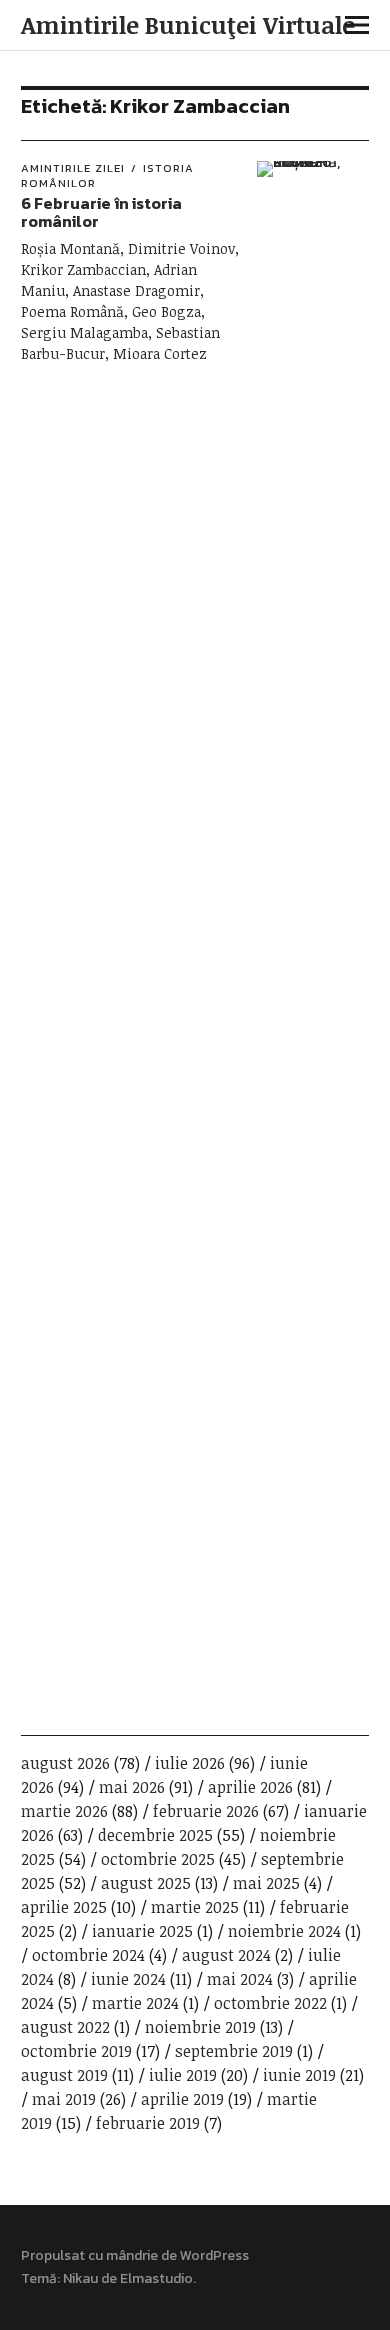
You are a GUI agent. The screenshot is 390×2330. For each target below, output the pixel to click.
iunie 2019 (299, 2075)
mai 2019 (64, 2099)
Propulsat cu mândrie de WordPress (135, 2255)
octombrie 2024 (88, 1955)
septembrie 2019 (234, 2051)
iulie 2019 (183, 2075)
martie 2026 (64, 1811)
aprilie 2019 (182, 2099)
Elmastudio (156, 2278)
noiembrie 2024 (284, 1931)
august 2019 (64, 2075)
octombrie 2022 (270, 2003)
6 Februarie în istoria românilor (101, 212)
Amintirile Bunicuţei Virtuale (188, 24)
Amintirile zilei (73, 168)
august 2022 (65, 2027)
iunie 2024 (128, 1979)
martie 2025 (195, 1907)
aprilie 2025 (64, 1907)
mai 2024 (240, 1979)
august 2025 (146, 1883)
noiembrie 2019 (200, 2027)
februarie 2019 (148, 2123)
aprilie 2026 (250, 1787)
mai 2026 (132, 1787)
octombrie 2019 (76, 2051)
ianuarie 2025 (142, 1931)
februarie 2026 (206, 1811)
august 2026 (65, 1763)
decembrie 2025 (155, 1835)
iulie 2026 (190, 1763)
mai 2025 (266, 1883)
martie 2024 (135, 2003)
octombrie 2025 (158, 1859)
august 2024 (226, 1955)
